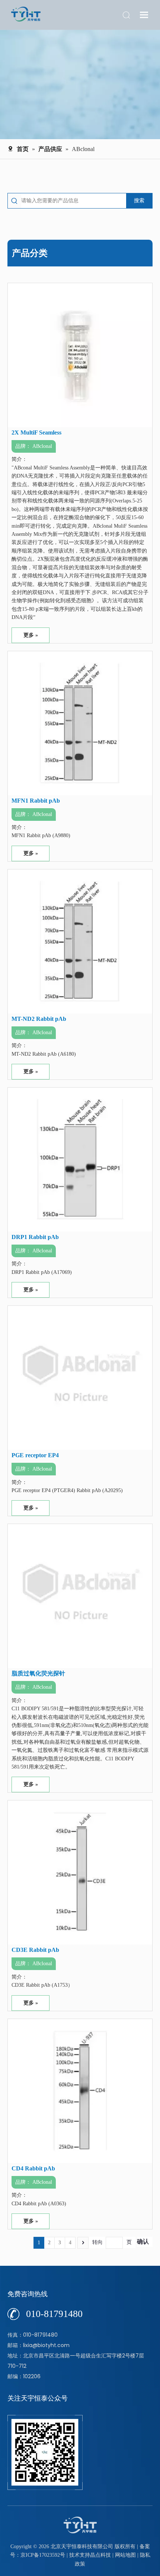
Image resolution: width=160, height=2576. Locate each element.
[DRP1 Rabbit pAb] (80, 1159)
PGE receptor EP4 (35, 1455)
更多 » (31, 635)
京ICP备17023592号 (43, 2555)
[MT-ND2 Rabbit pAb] (80, 940)
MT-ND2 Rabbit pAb (39, 1019)
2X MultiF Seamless (36, 432)
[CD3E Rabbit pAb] (80, 1872)
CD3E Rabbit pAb (35, 1950)
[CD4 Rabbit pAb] (80, 2090)
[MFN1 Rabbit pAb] (80, 722)
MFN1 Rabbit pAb (36, 801)
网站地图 (125, 2555)
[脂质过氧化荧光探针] (80, 1595)
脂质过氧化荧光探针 (38, 1673)
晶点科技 (100, 2555)
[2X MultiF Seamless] (80, 355)
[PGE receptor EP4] (80, 1377)
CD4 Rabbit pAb (33, 2168)
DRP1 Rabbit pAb (35, 1237)
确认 (143, 2241)
